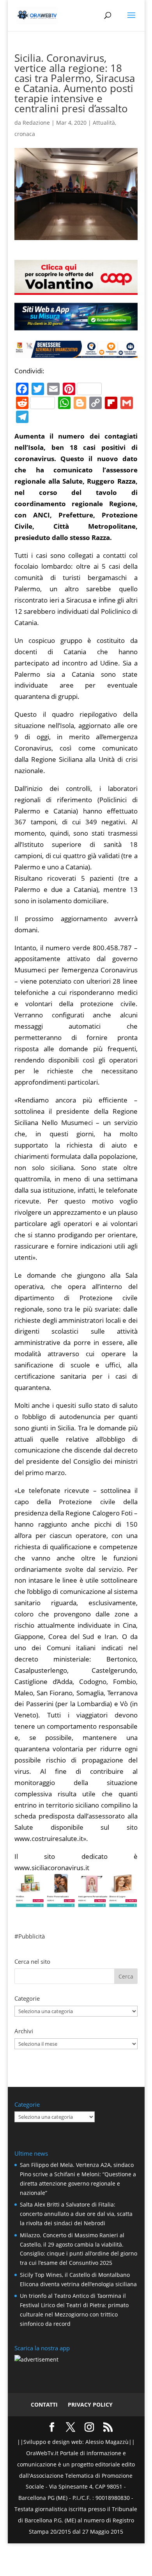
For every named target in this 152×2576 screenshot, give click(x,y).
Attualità (104, 123)
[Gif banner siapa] (76, 352)
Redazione (36, 123)
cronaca (25, 134)
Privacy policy (90, 2404)
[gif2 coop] (76, 289)
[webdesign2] (76, 327)
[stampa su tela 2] (76, 1901)
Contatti (44, 2404)
